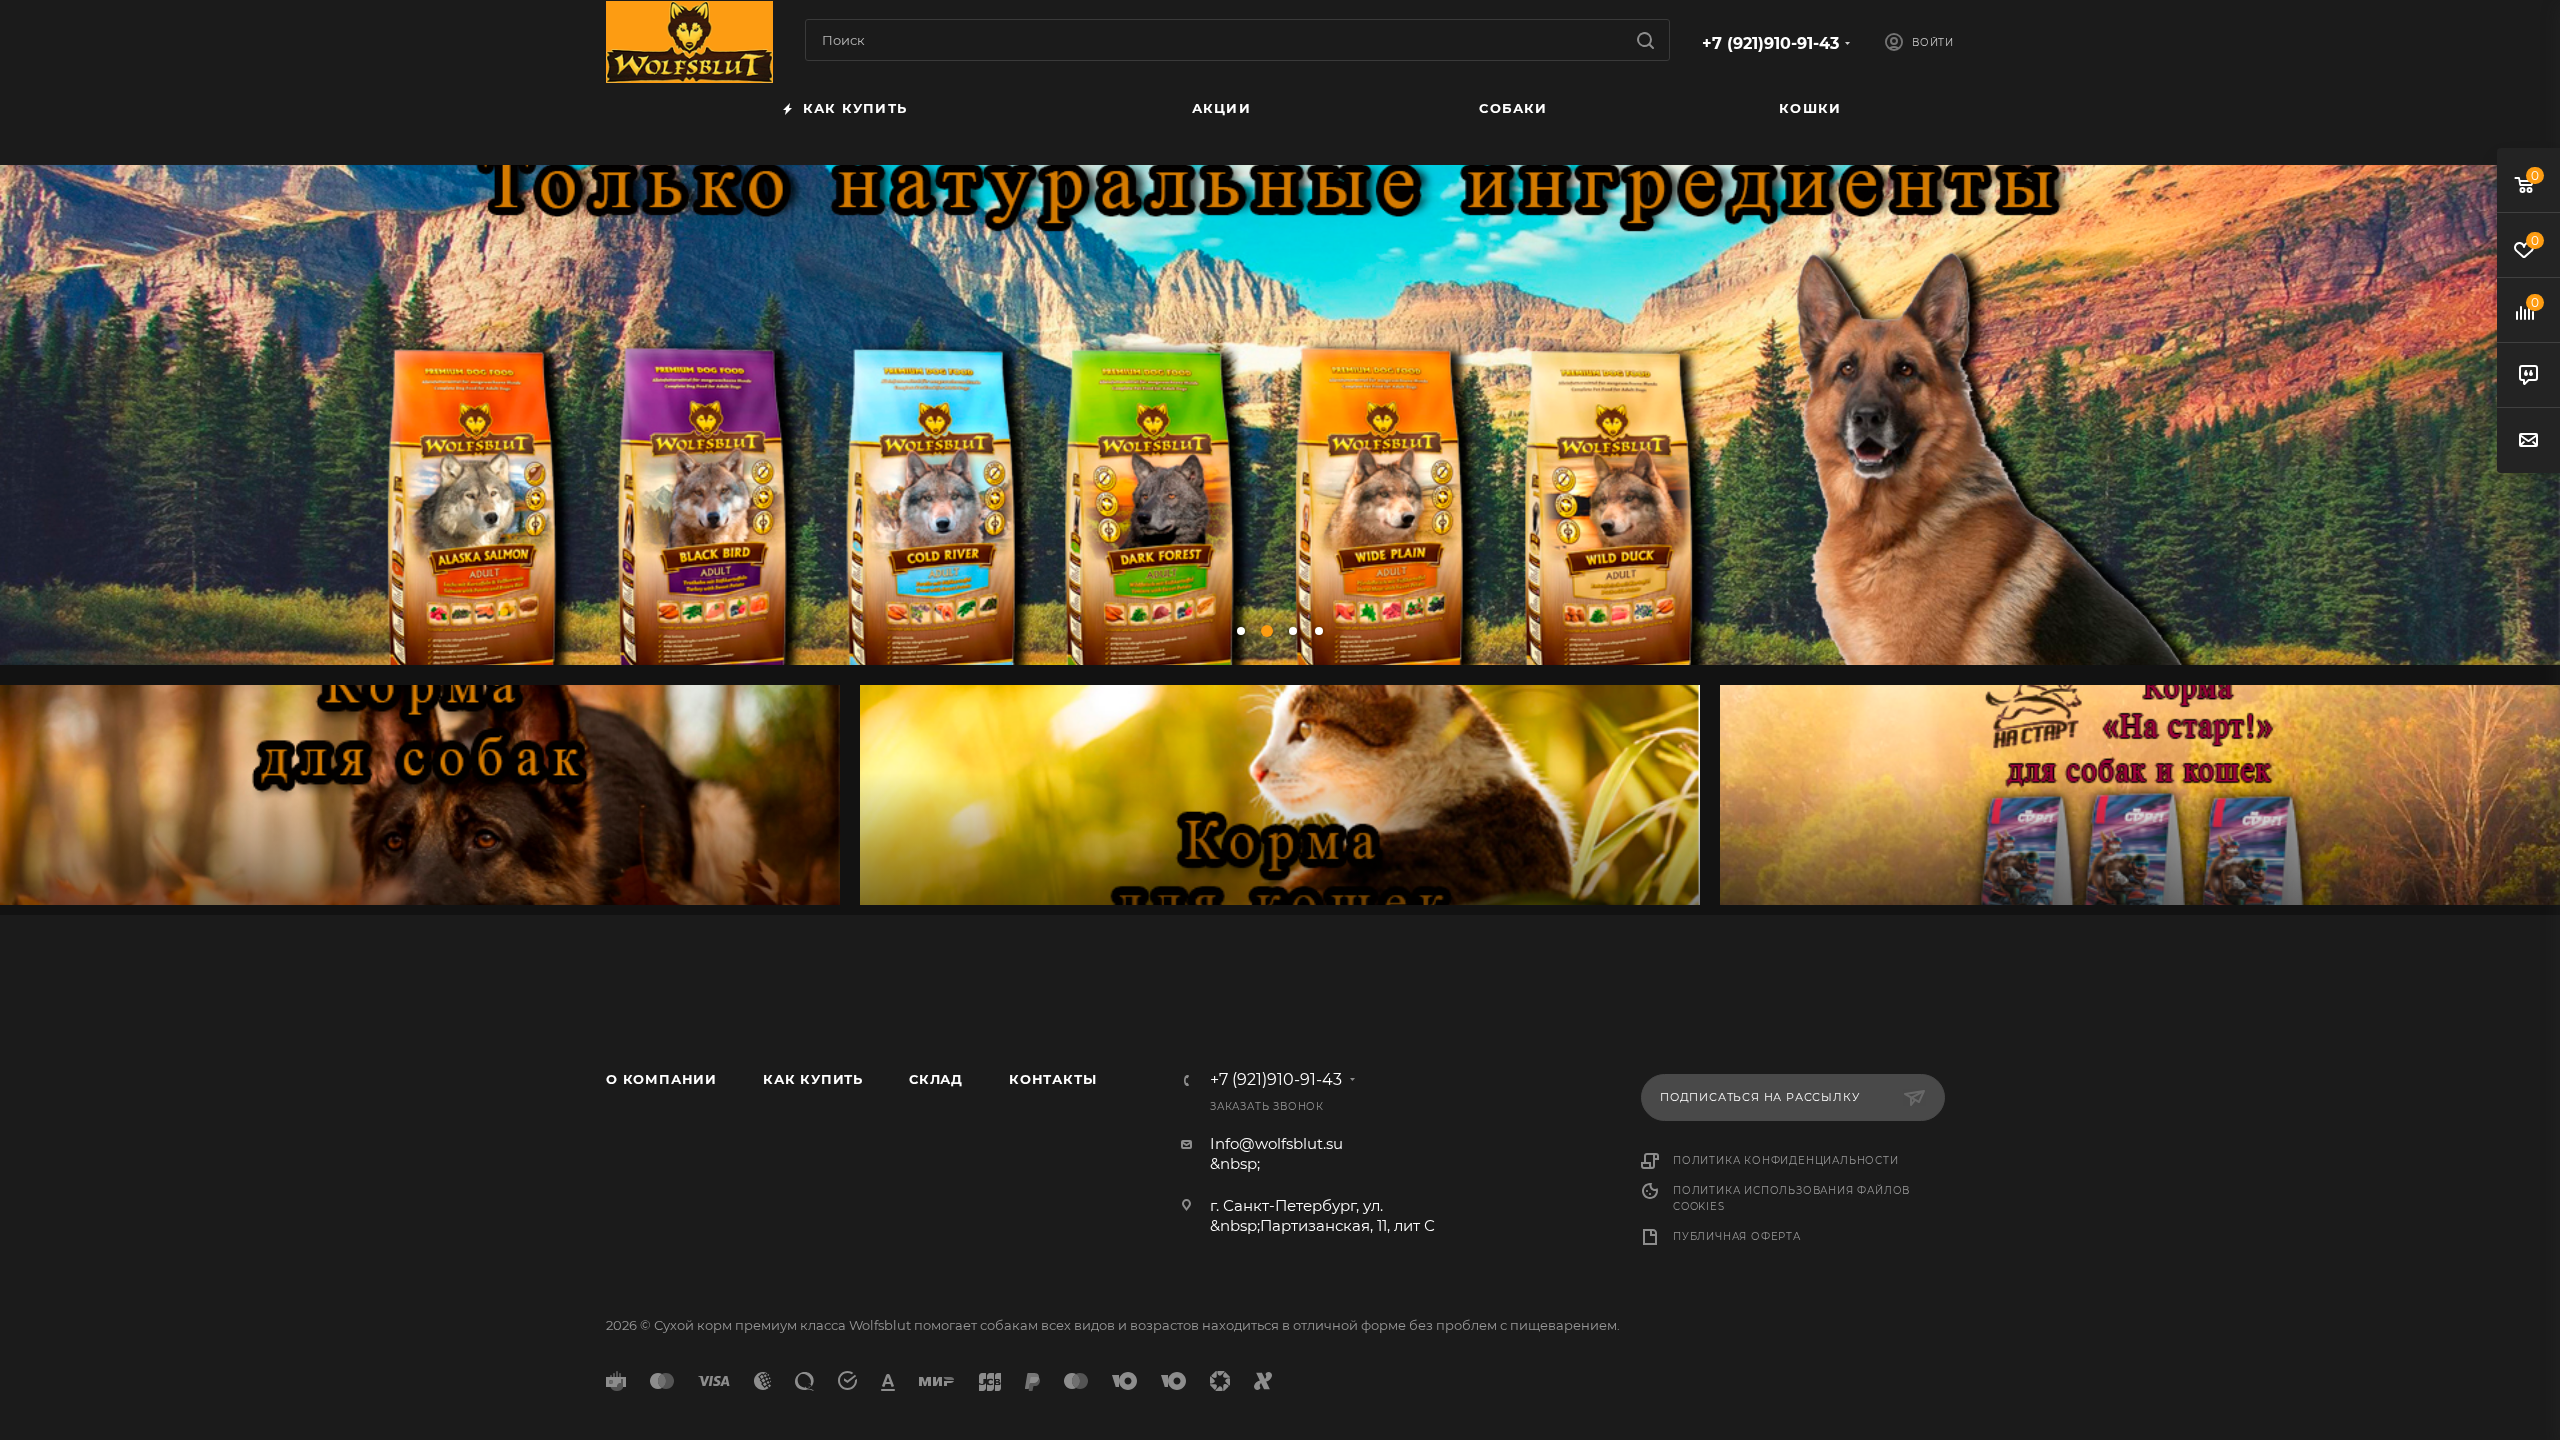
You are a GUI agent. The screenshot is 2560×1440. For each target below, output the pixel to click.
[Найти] (1645, 40)
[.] (420, 795)
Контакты (1052, 1079)
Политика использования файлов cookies (1791, 1198)
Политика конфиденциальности (1786, 1160)
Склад (936, 1079)
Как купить (813, 1079)
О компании (661, 1079)
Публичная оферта (1737, 1236)
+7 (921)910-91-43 (1770, 43)
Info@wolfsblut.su (1276, 1143)
